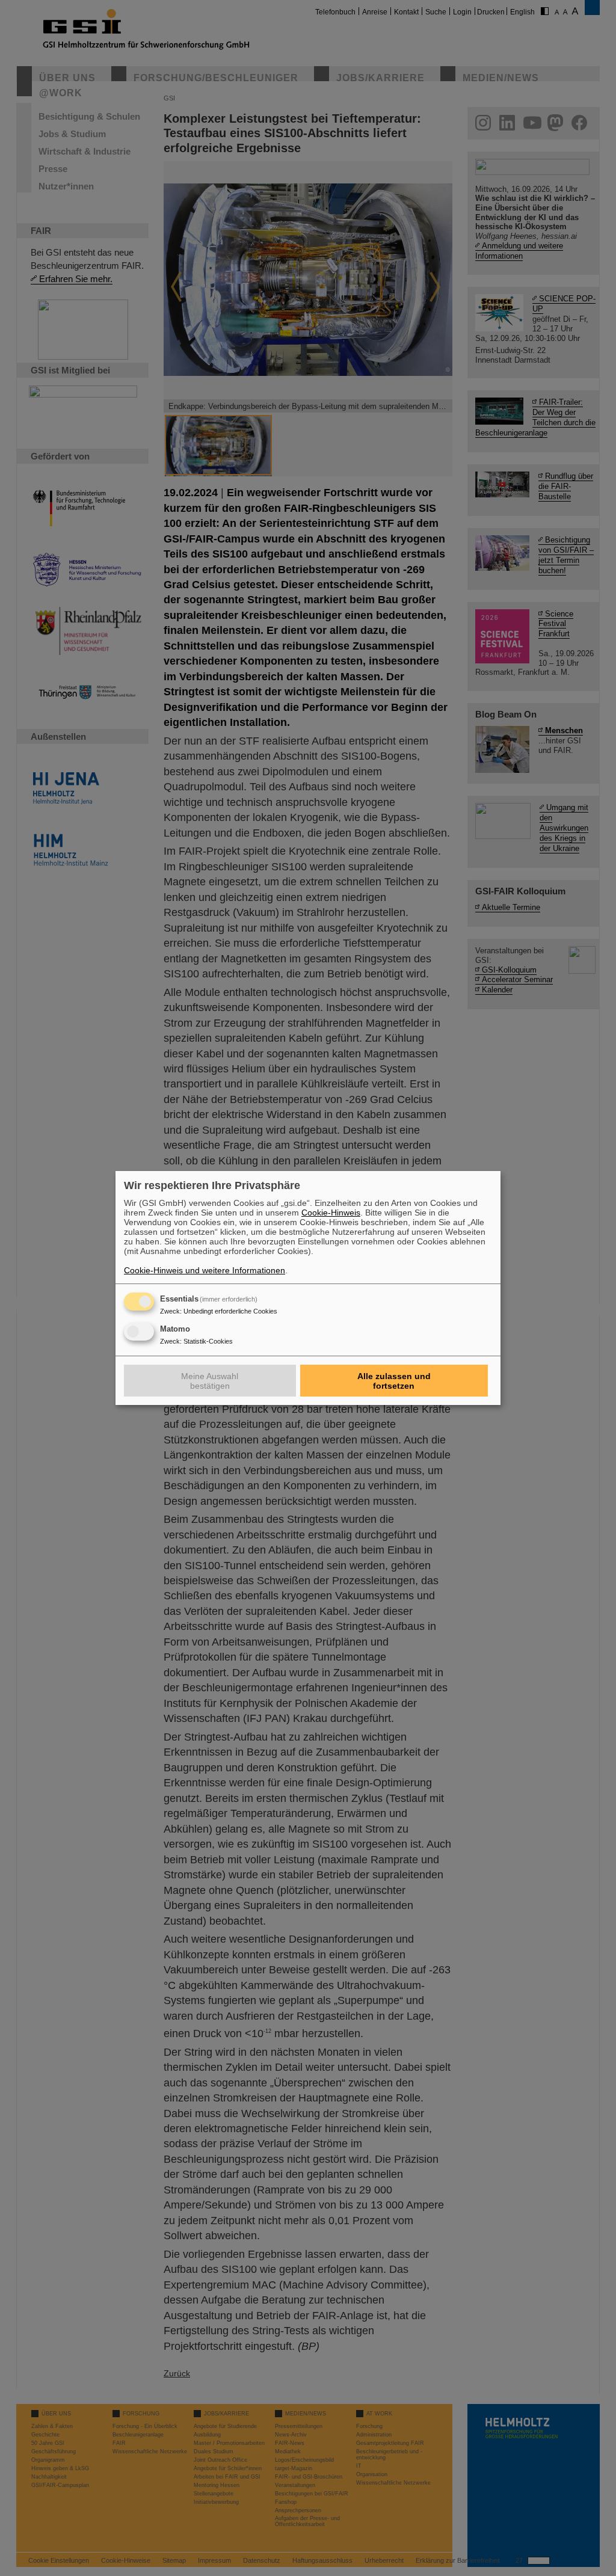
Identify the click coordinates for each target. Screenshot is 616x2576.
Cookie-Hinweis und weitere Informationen (205, 1270)
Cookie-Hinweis (331, 1213)
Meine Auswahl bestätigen (210, 1381)
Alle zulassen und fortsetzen (394, 1381)
